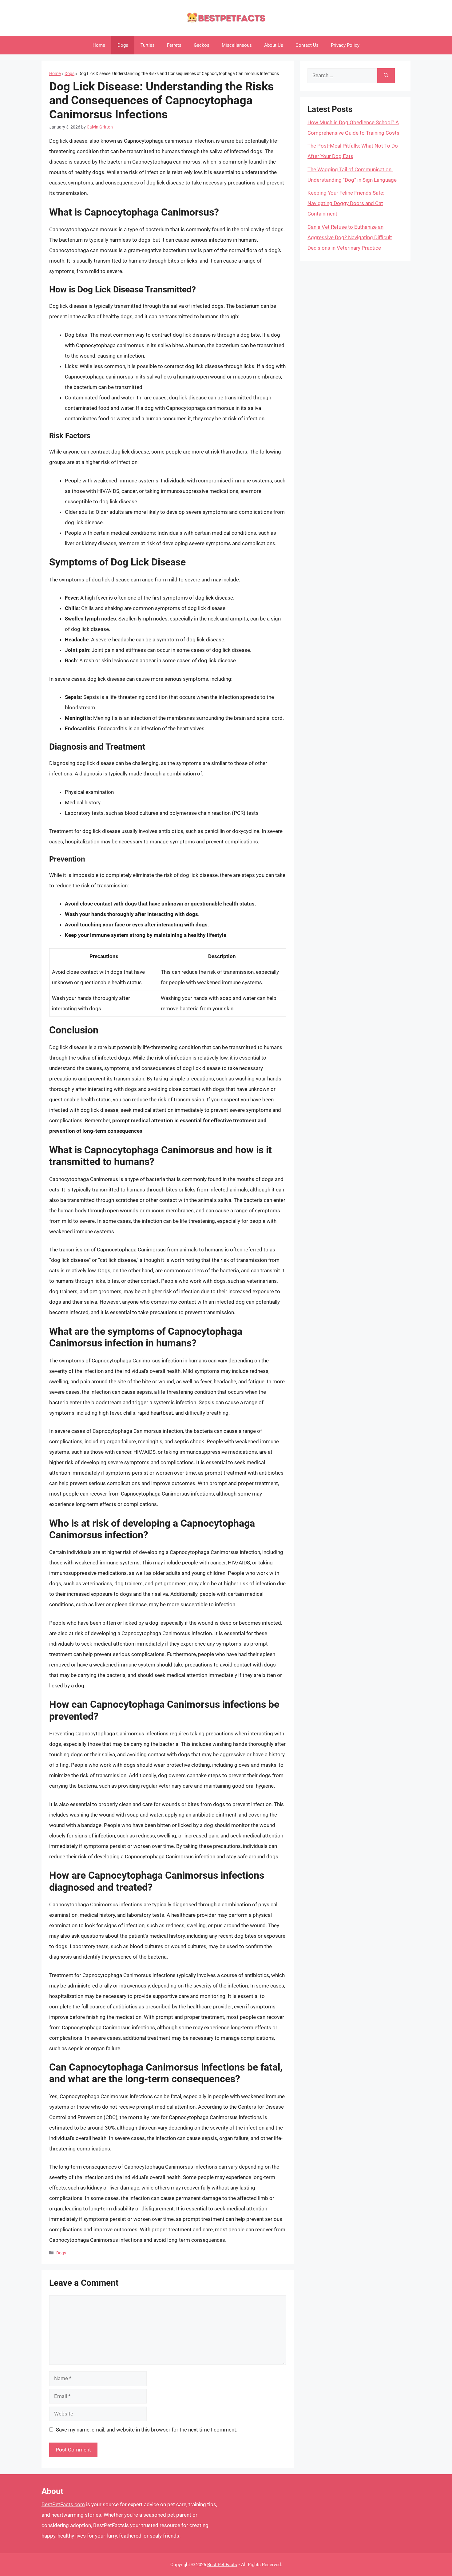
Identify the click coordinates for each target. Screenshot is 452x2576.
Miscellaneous (237, 45)
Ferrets (174, 45)
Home (99, 45)
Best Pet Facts (222, 2565)
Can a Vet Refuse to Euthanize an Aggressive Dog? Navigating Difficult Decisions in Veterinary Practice (350, 237)
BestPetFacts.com (63, 2504)
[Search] (386, 76)
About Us (274, 45)
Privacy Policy (345, 45)
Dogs (123, 45)
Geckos (202, 45)
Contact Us (307, 45)
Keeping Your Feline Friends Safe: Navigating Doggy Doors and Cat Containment (346, 203)
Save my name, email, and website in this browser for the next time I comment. (147, 2430)
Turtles (148, 45)
